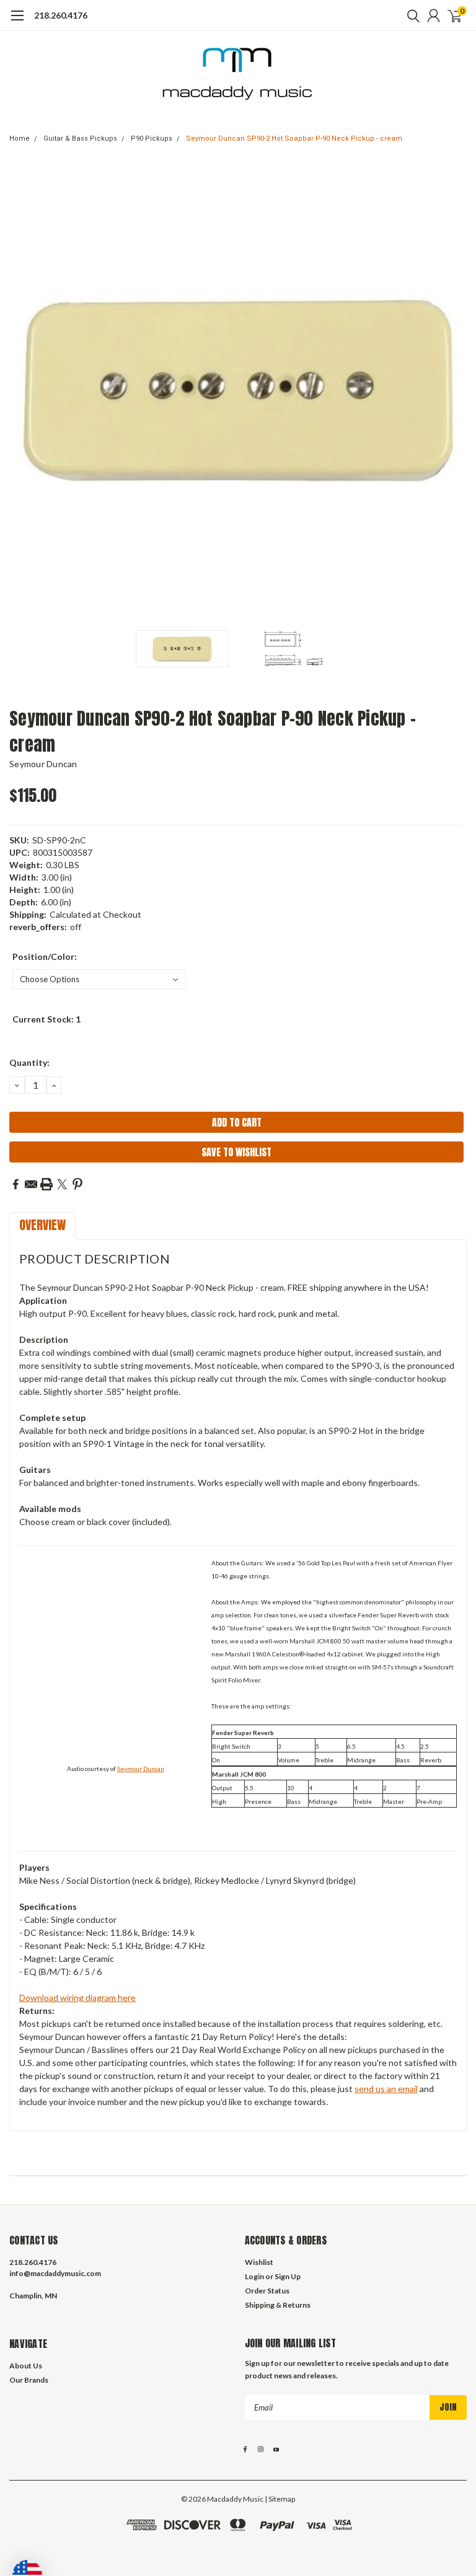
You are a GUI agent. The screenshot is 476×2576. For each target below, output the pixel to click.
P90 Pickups (152, 138)
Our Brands (29, 2380)
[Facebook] (15, 1184)
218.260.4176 (61, 15)
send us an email (386, 2089)
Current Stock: (46, 1019)
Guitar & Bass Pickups (80, 138)
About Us (26, 2366)
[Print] (46, 1184)
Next (454, 389)
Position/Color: (45, 956)
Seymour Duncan (43, 764)
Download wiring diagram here (77, 1998)
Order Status (267, 2291)
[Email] (31, 1184)
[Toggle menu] (17, 22)
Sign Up (288, 2276)
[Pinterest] (77, 1184)
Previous (22, 389)
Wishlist (259, 2262)
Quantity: (29, 1062)
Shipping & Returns (278, 2305)
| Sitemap (280, 2499)
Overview (42, 1225)
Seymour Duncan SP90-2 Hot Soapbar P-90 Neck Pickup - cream (294, 138)
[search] (410, 15)
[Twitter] (62, 1184)
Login (254, 2276)
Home (20, 138)
